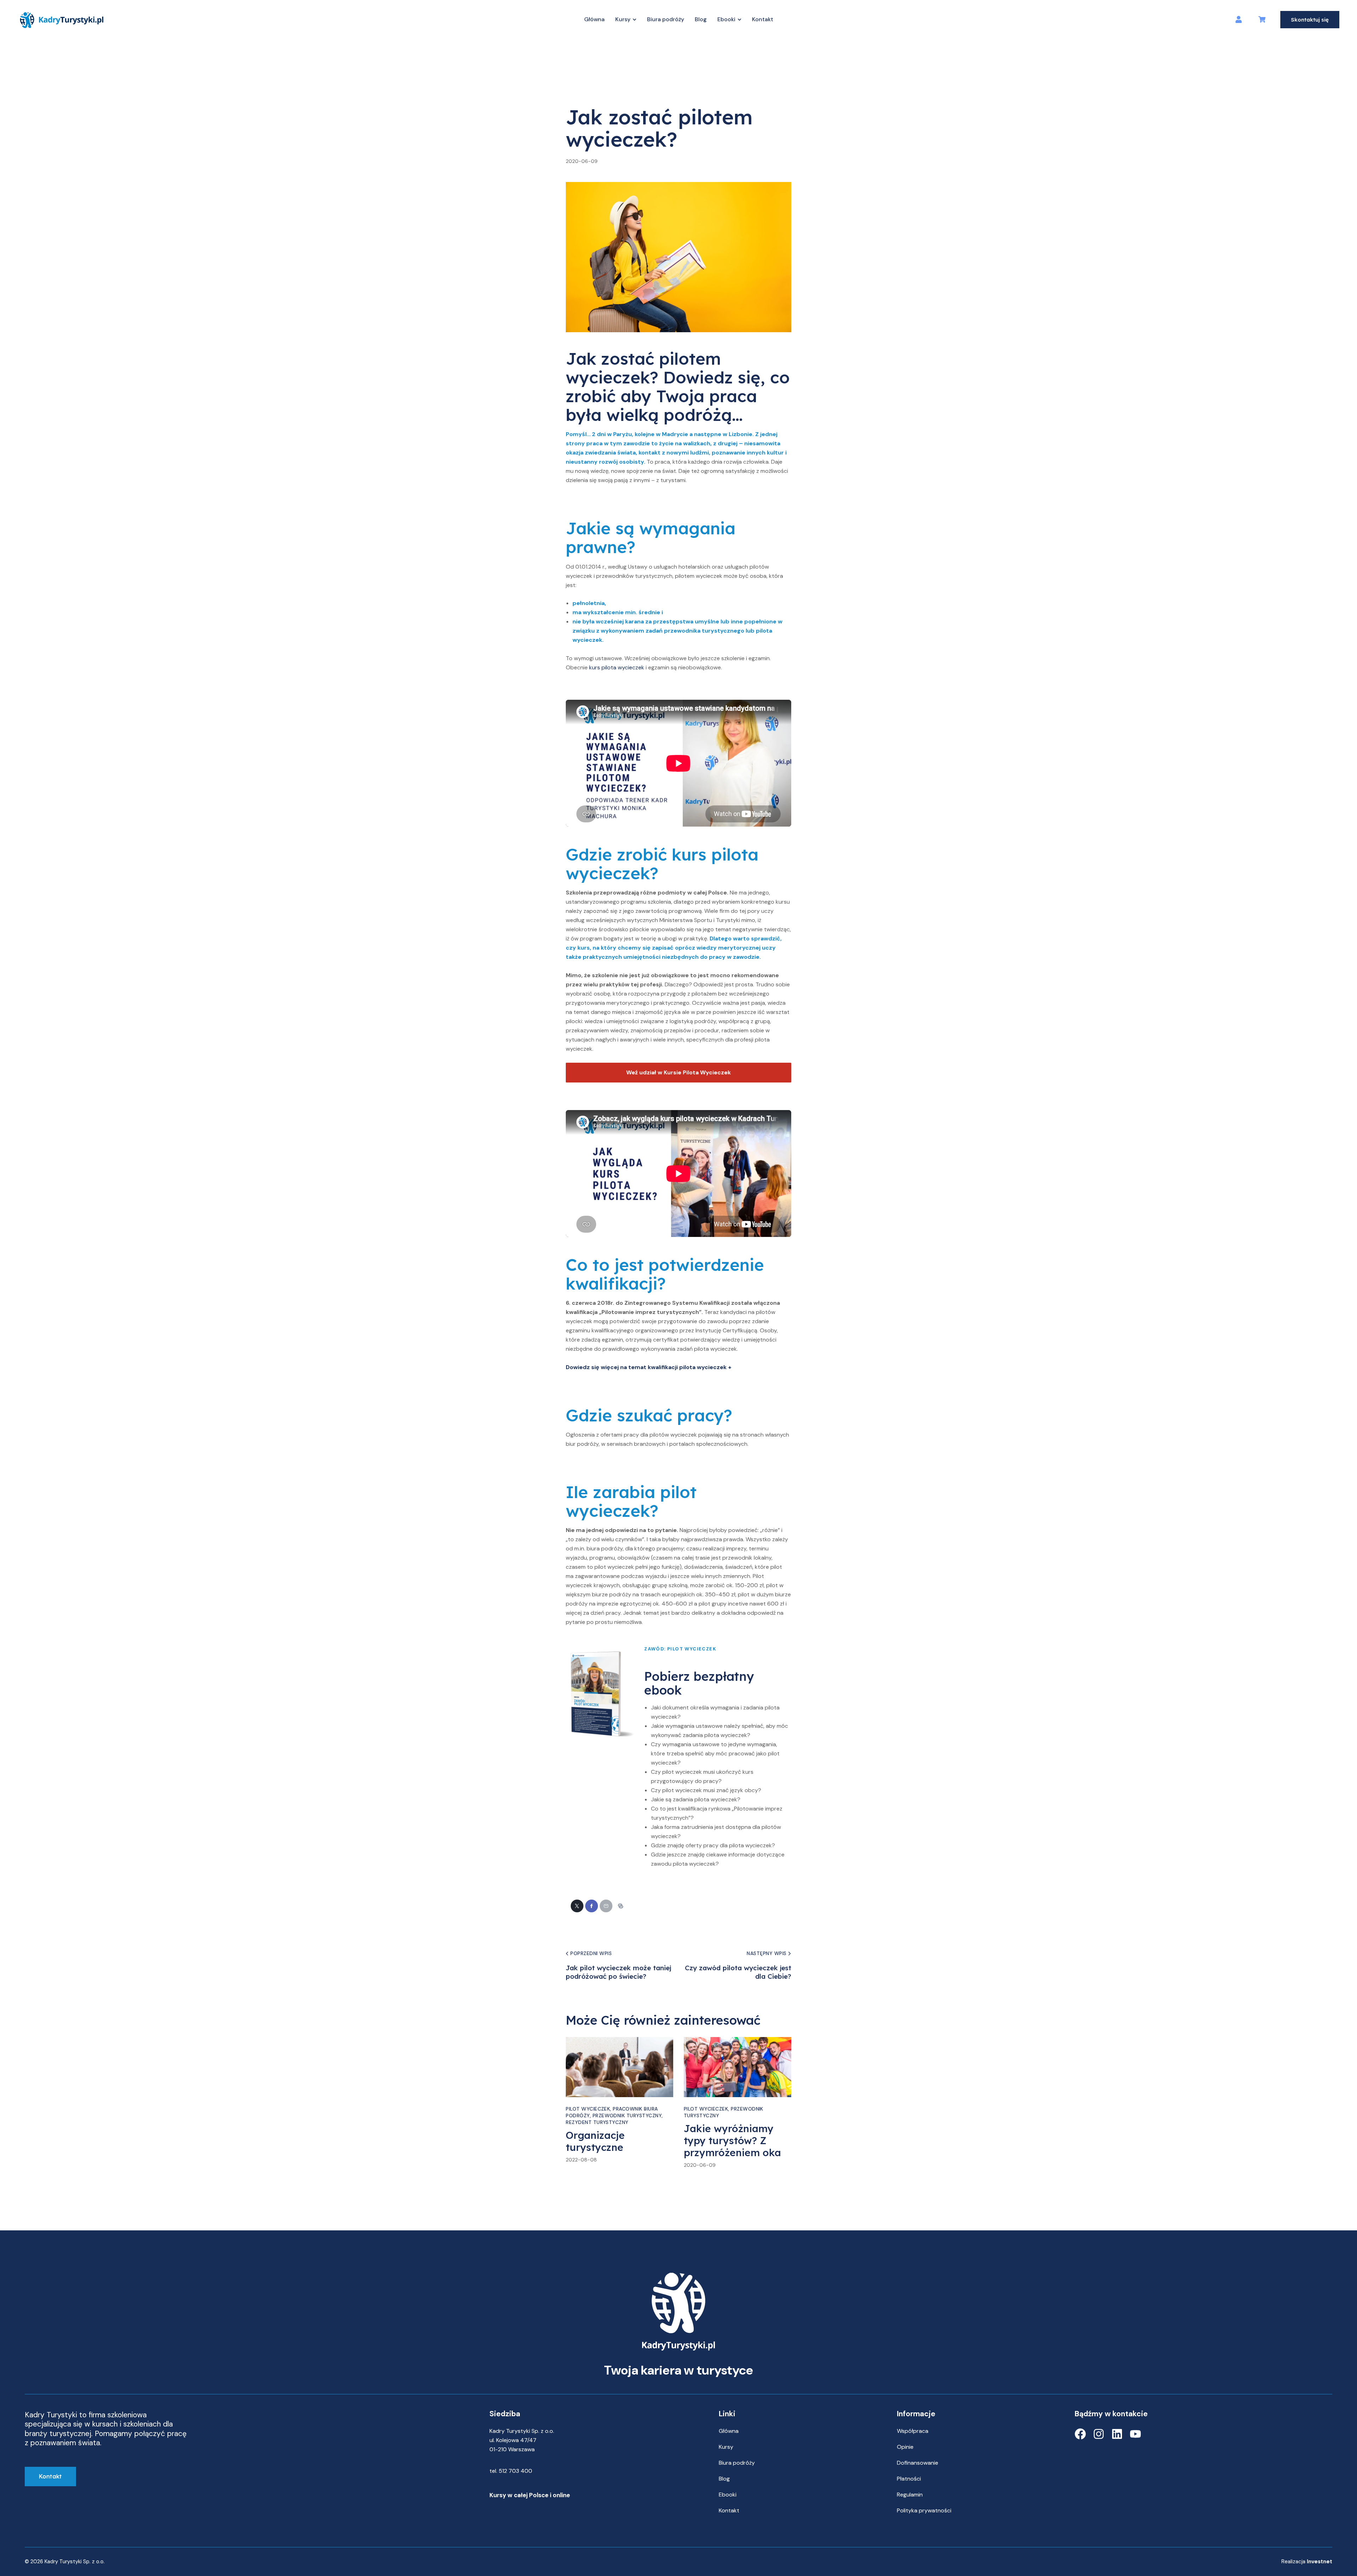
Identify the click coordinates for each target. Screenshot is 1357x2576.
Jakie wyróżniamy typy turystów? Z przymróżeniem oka (732, 2141)
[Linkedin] (1117, 2434)
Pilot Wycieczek (592, 94)
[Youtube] (1135, 2434)
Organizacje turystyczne (595, 2141)
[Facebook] (592, 1906)
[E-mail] (606, 1906)
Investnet (1320, 2562)
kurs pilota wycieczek (617, 667)
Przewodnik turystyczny (627, 2116)
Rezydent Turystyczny (597, 2122)
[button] (621, 1906)
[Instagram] (1099, 2434)
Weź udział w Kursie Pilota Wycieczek (678, 1072)
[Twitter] (577, 1906)
